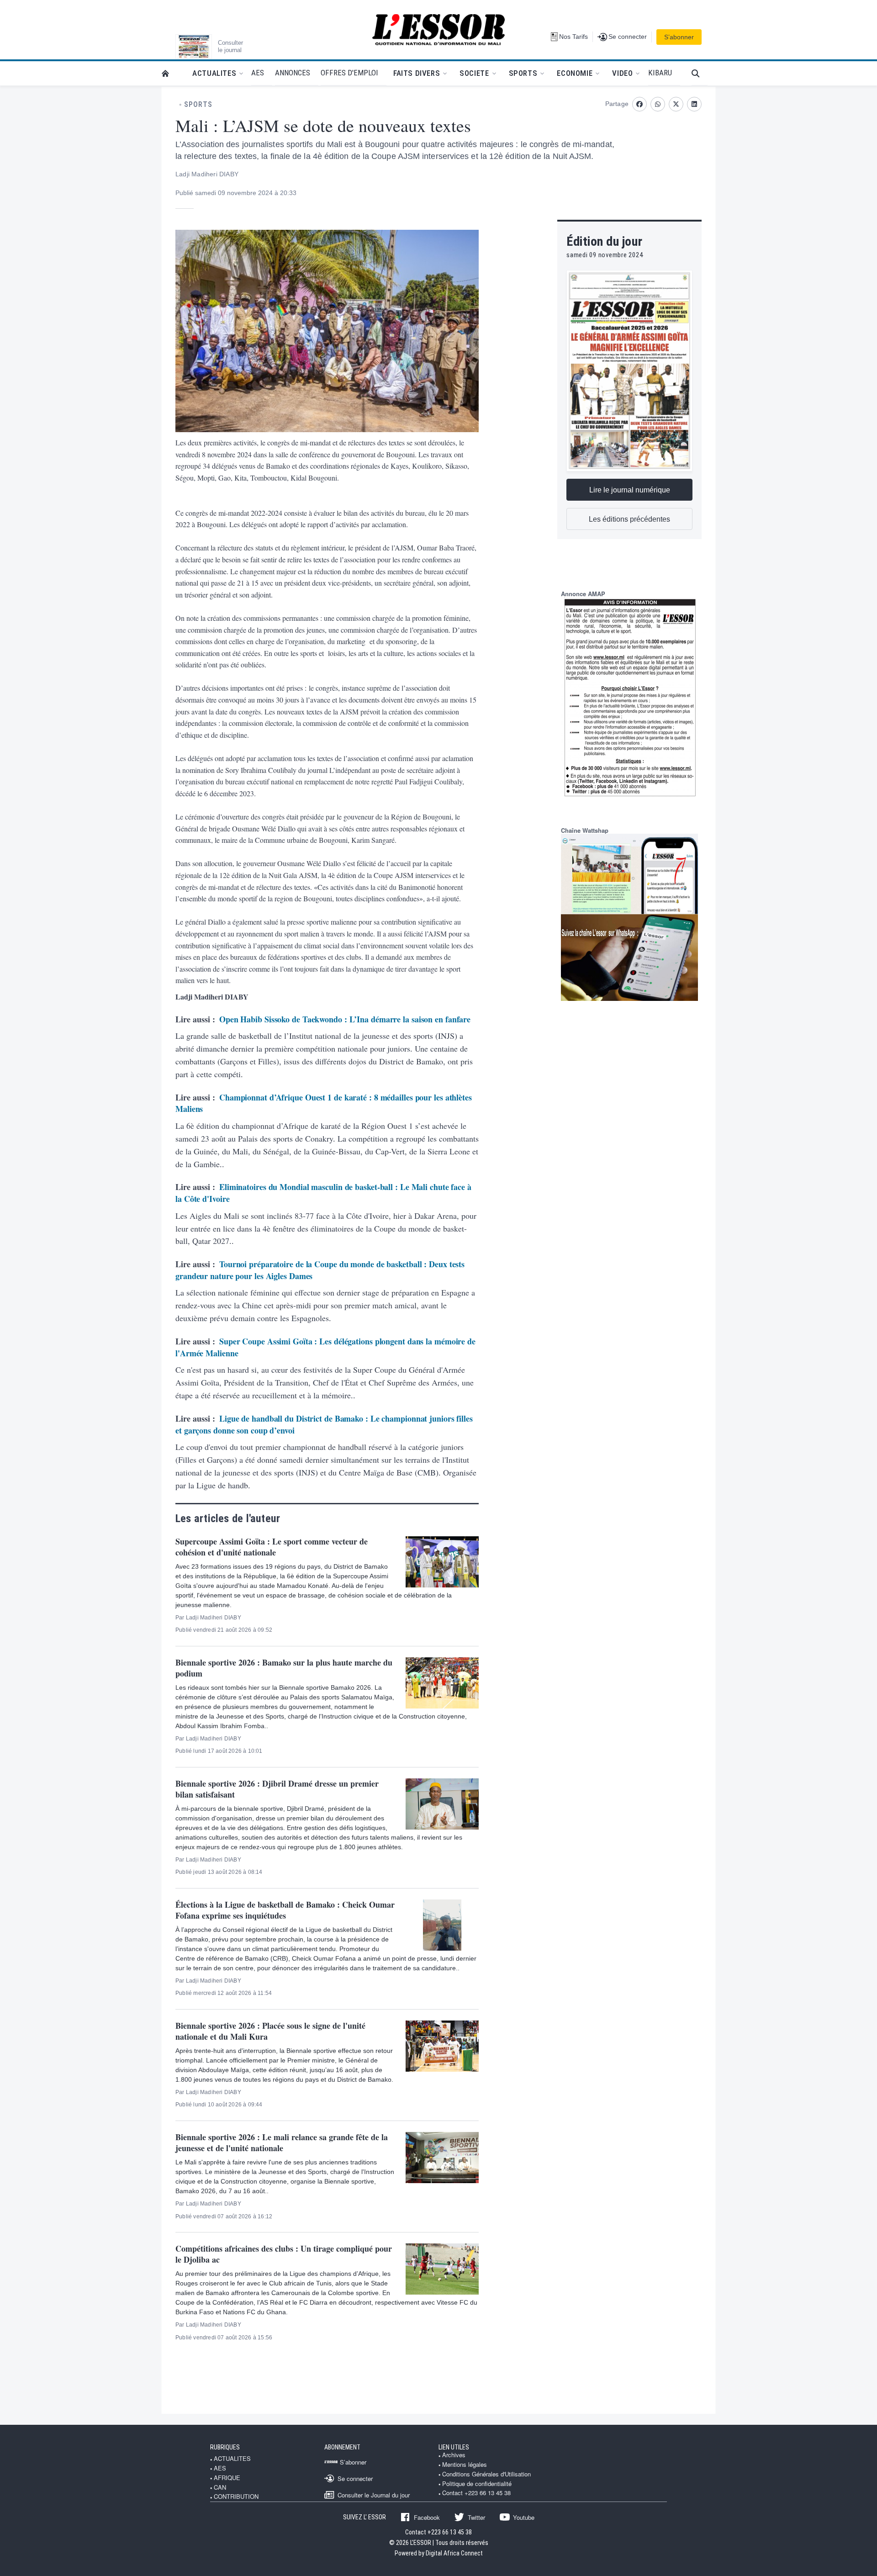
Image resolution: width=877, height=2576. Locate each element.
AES (220, 2468)
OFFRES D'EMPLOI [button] (349, 73)
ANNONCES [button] (293, 73)
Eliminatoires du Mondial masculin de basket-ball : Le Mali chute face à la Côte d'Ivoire (323, 1193)
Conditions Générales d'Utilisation (486, 2474)
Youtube (524, 2517)
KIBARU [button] (660, 73)
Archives (454, 2455)
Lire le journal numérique (630, 490)
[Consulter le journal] (194, 47)
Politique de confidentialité (477, 2484)
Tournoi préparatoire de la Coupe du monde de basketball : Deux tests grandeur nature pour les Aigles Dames (320, 1270)
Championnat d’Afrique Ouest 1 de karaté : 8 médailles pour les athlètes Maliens (324, 1103)
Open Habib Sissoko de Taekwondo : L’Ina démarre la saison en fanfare (345, 1019)
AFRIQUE (227, 2478)
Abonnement (342, 2447)
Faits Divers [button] (417, 73)
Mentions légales (465, 2465)
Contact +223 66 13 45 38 (476, 2493)
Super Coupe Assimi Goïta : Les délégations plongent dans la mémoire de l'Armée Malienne (325, 1347)
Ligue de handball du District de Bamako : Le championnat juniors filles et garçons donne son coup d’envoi (324, 1424)
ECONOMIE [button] (575, 73)
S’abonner (679, 37)
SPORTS (198, 105)
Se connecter (355, 2478)
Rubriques (225, 2447)
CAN (220, 2487)
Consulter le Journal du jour (374, 2495)
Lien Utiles (454, 2447)
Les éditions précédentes (629, 519)
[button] (700, 73)
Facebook (427, 2517)
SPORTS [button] (523, 73)
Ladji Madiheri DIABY (207, 174)
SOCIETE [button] (474, 73)
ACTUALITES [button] (214, 73)
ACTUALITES (232, 2459)
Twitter (476, 2517)
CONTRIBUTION (236, 2497)
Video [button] (622, 73)
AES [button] (258, 73)
